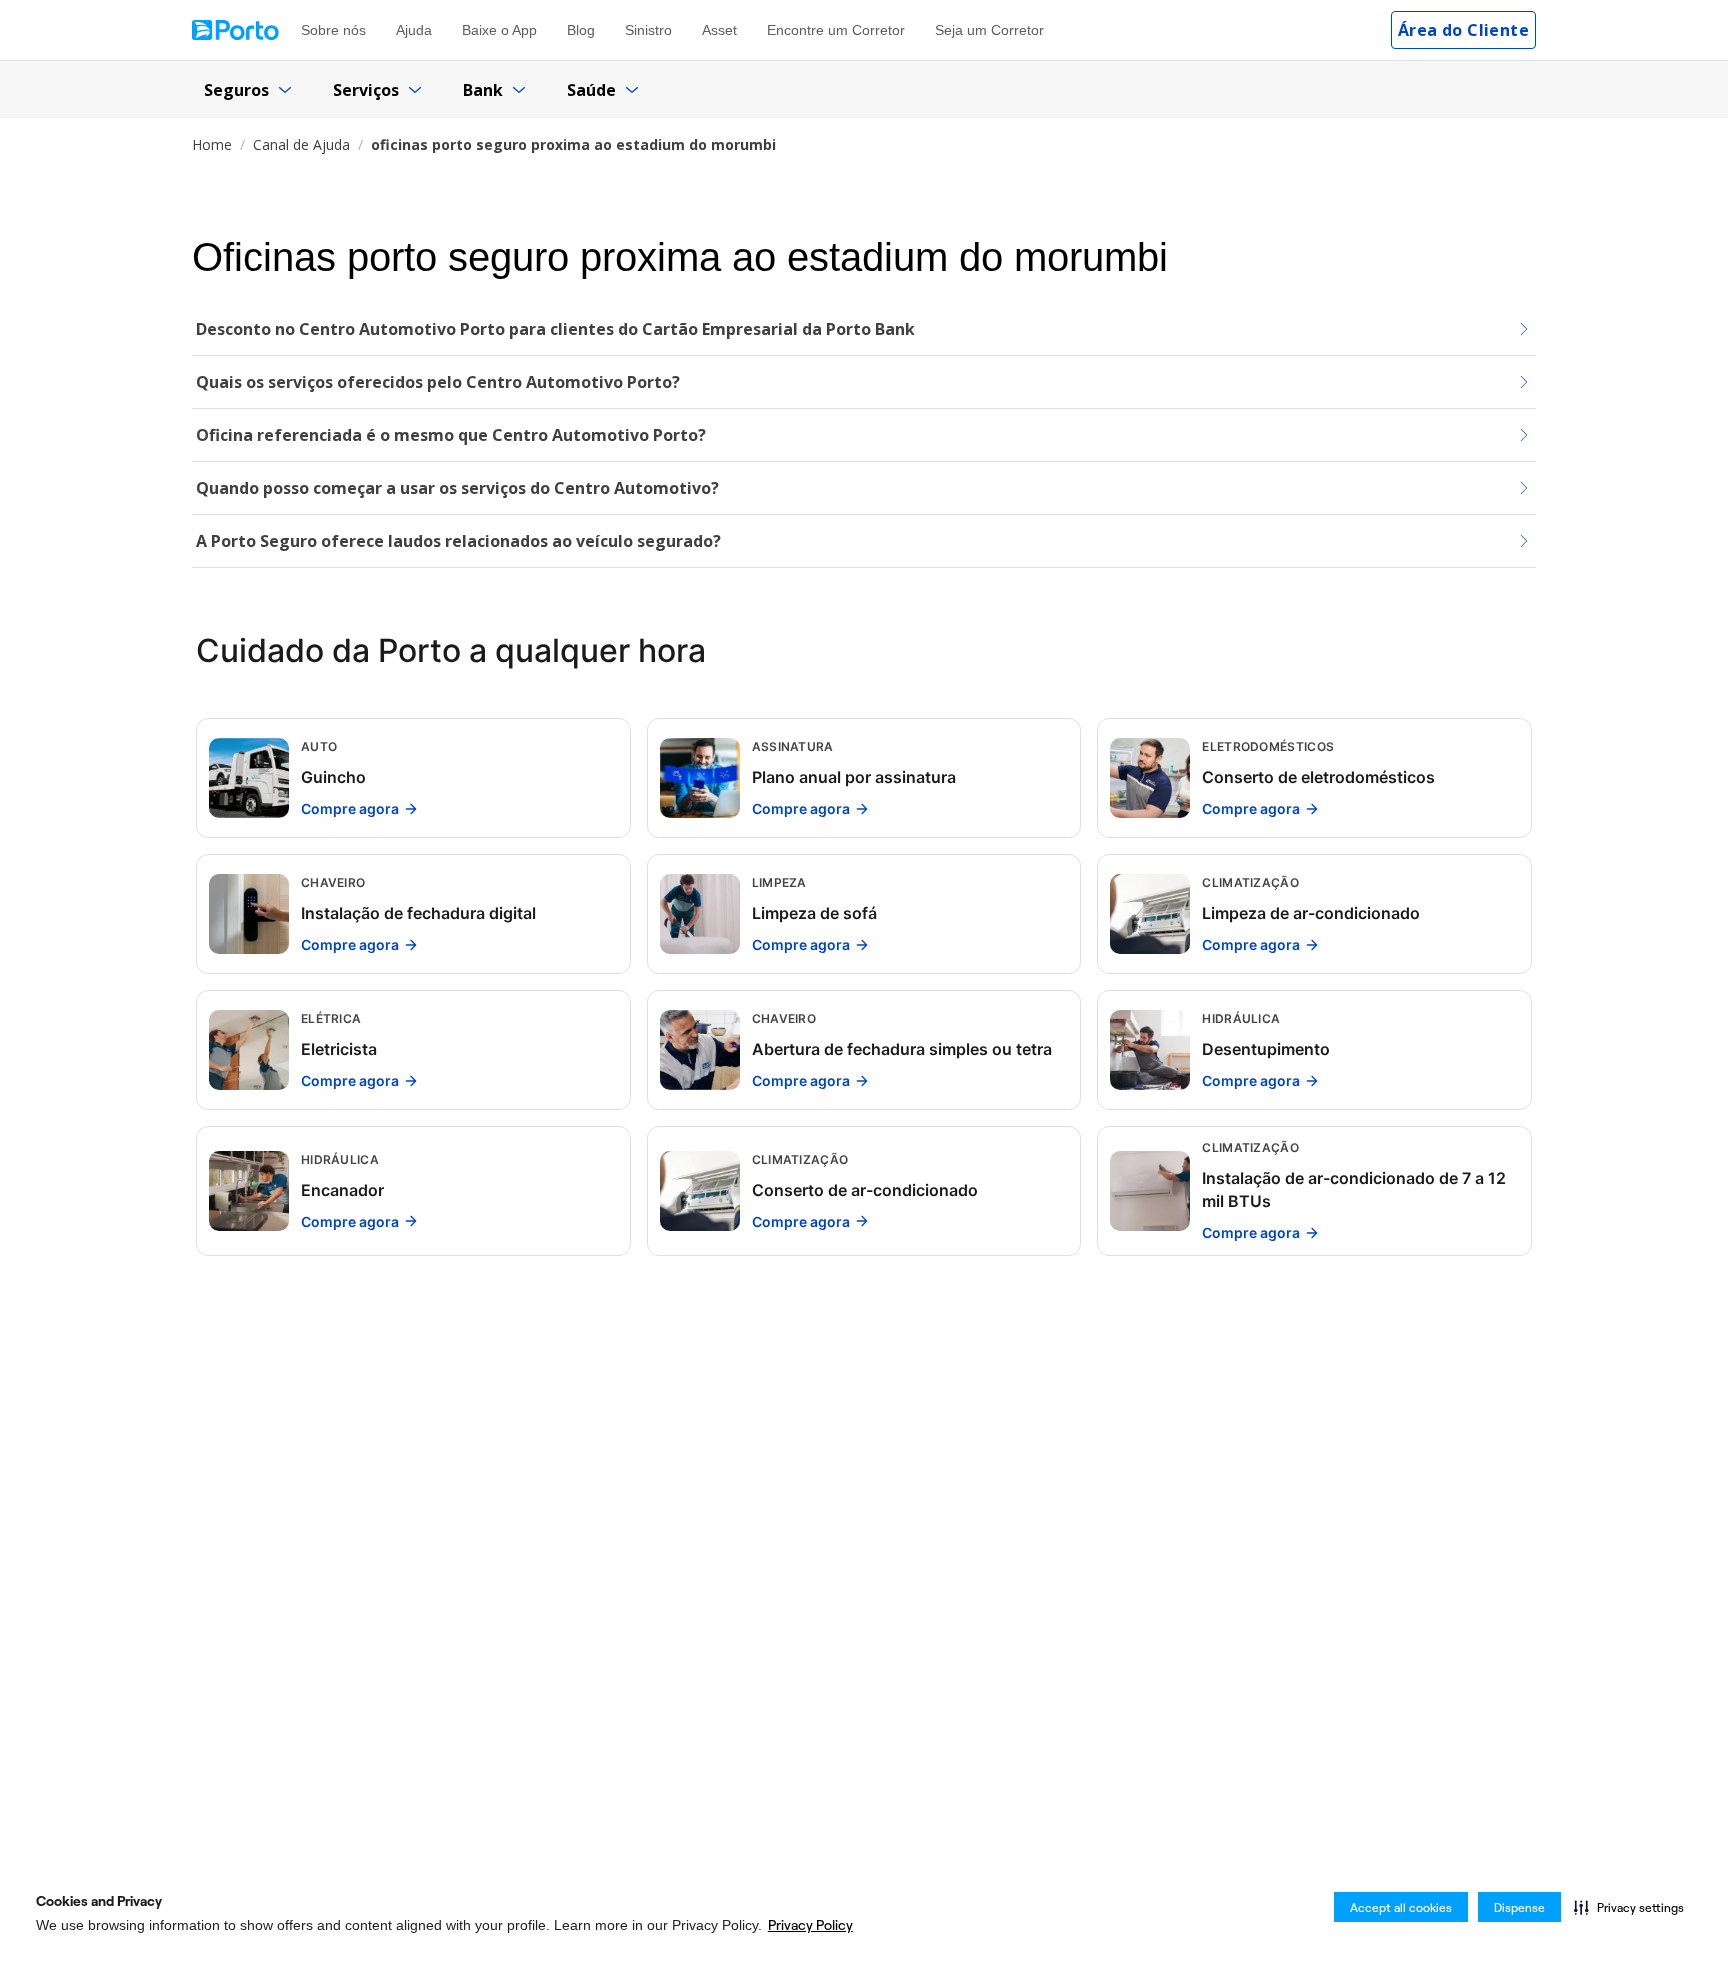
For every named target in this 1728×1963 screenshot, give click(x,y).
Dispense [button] (1519, 1907)
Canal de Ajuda (301, 144)
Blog (581, 30)
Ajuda (414, 30)
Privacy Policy (810, 1925)
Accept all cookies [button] (1401, 1907)
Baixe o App (499, 30)
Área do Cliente (1463, 30)
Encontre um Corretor (836, 30)
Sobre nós (333, 30)
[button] (1629, 1907)
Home (212, 144)
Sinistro (648, 30)
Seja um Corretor (989, 30)
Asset (719, 30)
